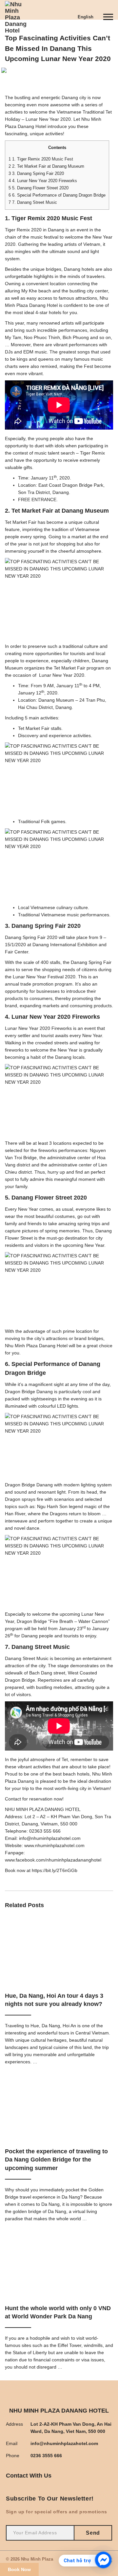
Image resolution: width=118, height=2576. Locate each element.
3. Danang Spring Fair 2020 (36, 173)
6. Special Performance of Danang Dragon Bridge (57, 195)
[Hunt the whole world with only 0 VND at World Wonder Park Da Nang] (59, 2265)
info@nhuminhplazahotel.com (64, 2443)
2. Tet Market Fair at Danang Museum (46, 166)
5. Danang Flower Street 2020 (39, 188)
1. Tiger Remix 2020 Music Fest (41, 159)
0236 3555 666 (46, 2456)
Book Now (19, 2569)
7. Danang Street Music (33, 202)
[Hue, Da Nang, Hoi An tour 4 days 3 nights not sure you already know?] (59, 1952)
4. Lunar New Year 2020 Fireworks (43, 181)
